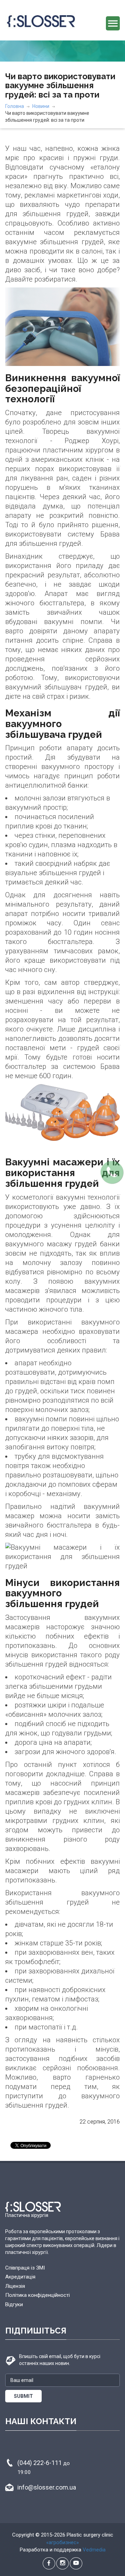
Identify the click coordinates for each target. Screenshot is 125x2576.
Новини (41, 106)
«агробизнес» (62, 2542)
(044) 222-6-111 (44, 2467)
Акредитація (20, 2277)
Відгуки (14, 2304)
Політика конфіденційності (37, 2295)
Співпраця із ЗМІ (25, 2268)
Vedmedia (94, 2550)
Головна (15, 106)
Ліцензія (15, 2286)
